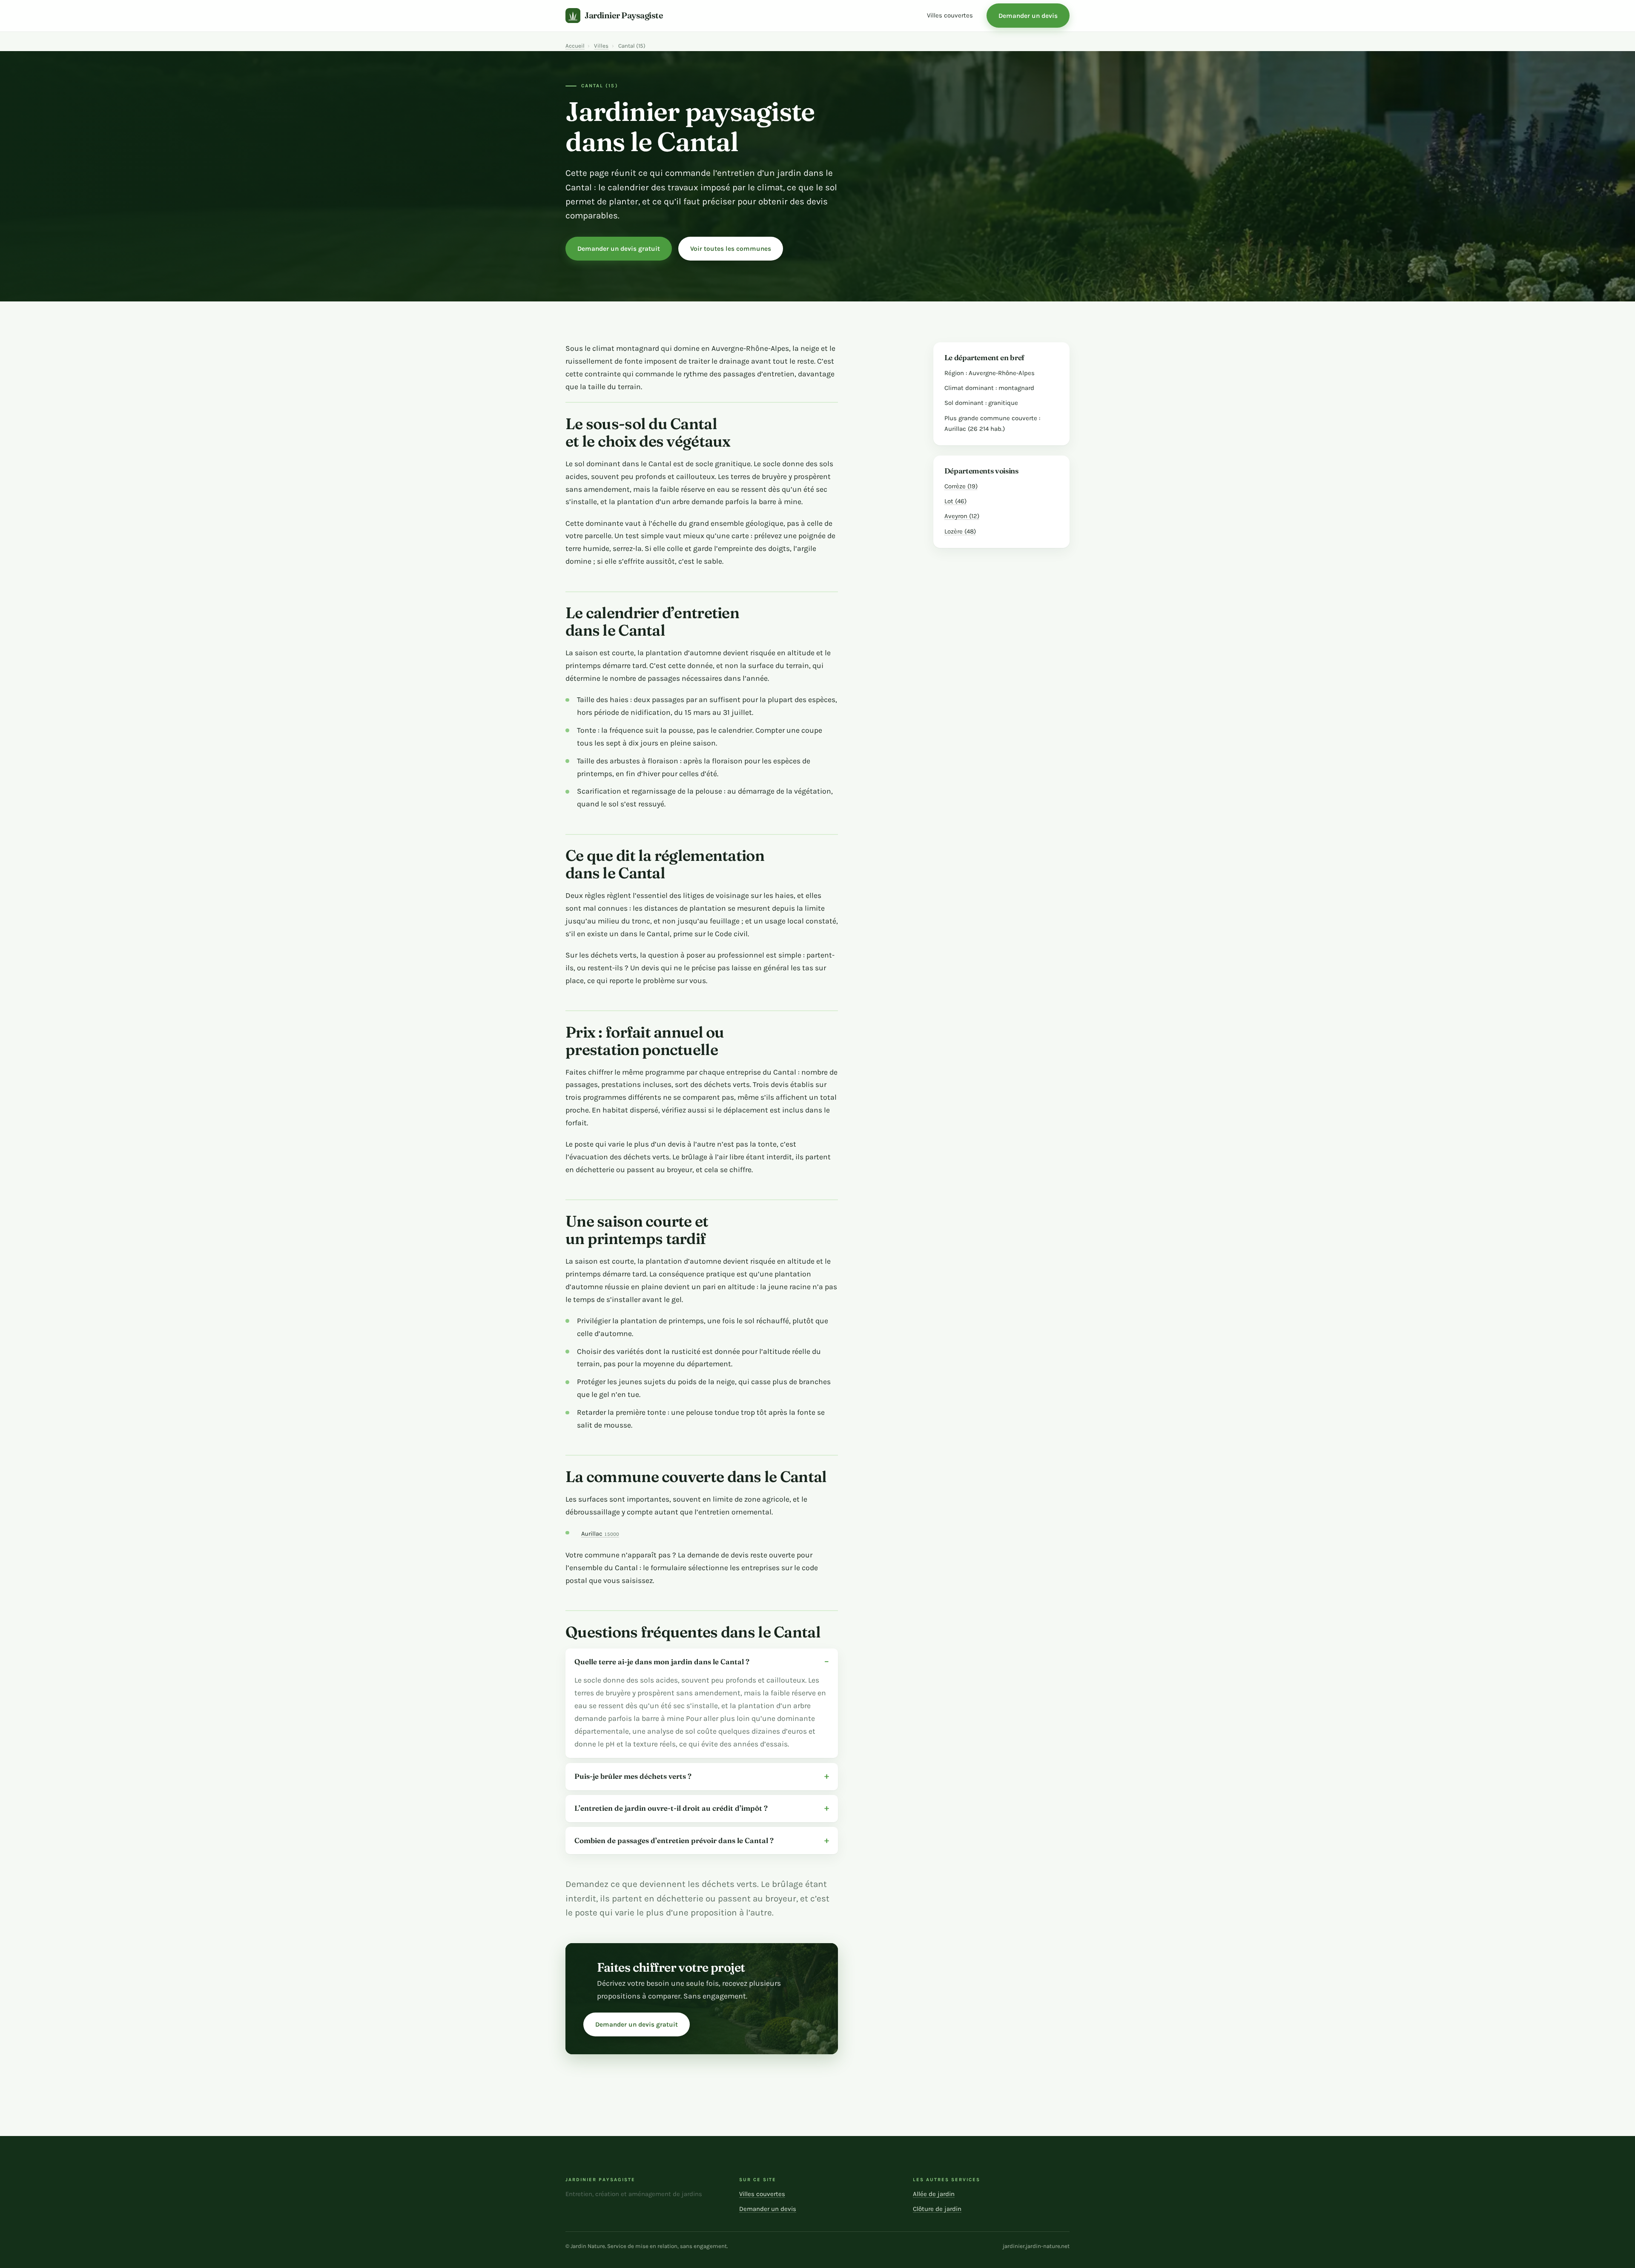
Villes (601, 46)
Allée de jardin (934, 2194)
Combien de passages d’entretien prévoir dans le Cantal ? (674, 1840)
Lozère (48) (960, 531)
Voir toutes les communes (731, 249)
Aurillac (600, 1534)
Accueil (575, 46)
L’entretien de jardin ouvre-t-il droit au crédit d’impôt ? (671, 1808)
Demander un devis (1028, 16)
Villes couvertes (950, 15)
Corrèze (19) (961, 486)
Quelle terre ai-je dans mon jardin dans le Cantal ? (662, 1662)
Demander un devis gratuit (619, 249)
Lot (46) (955, 501)
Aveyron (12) (962, 516)
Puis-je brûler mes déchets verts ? (633, 1776)
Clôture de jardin (937, 2209)
